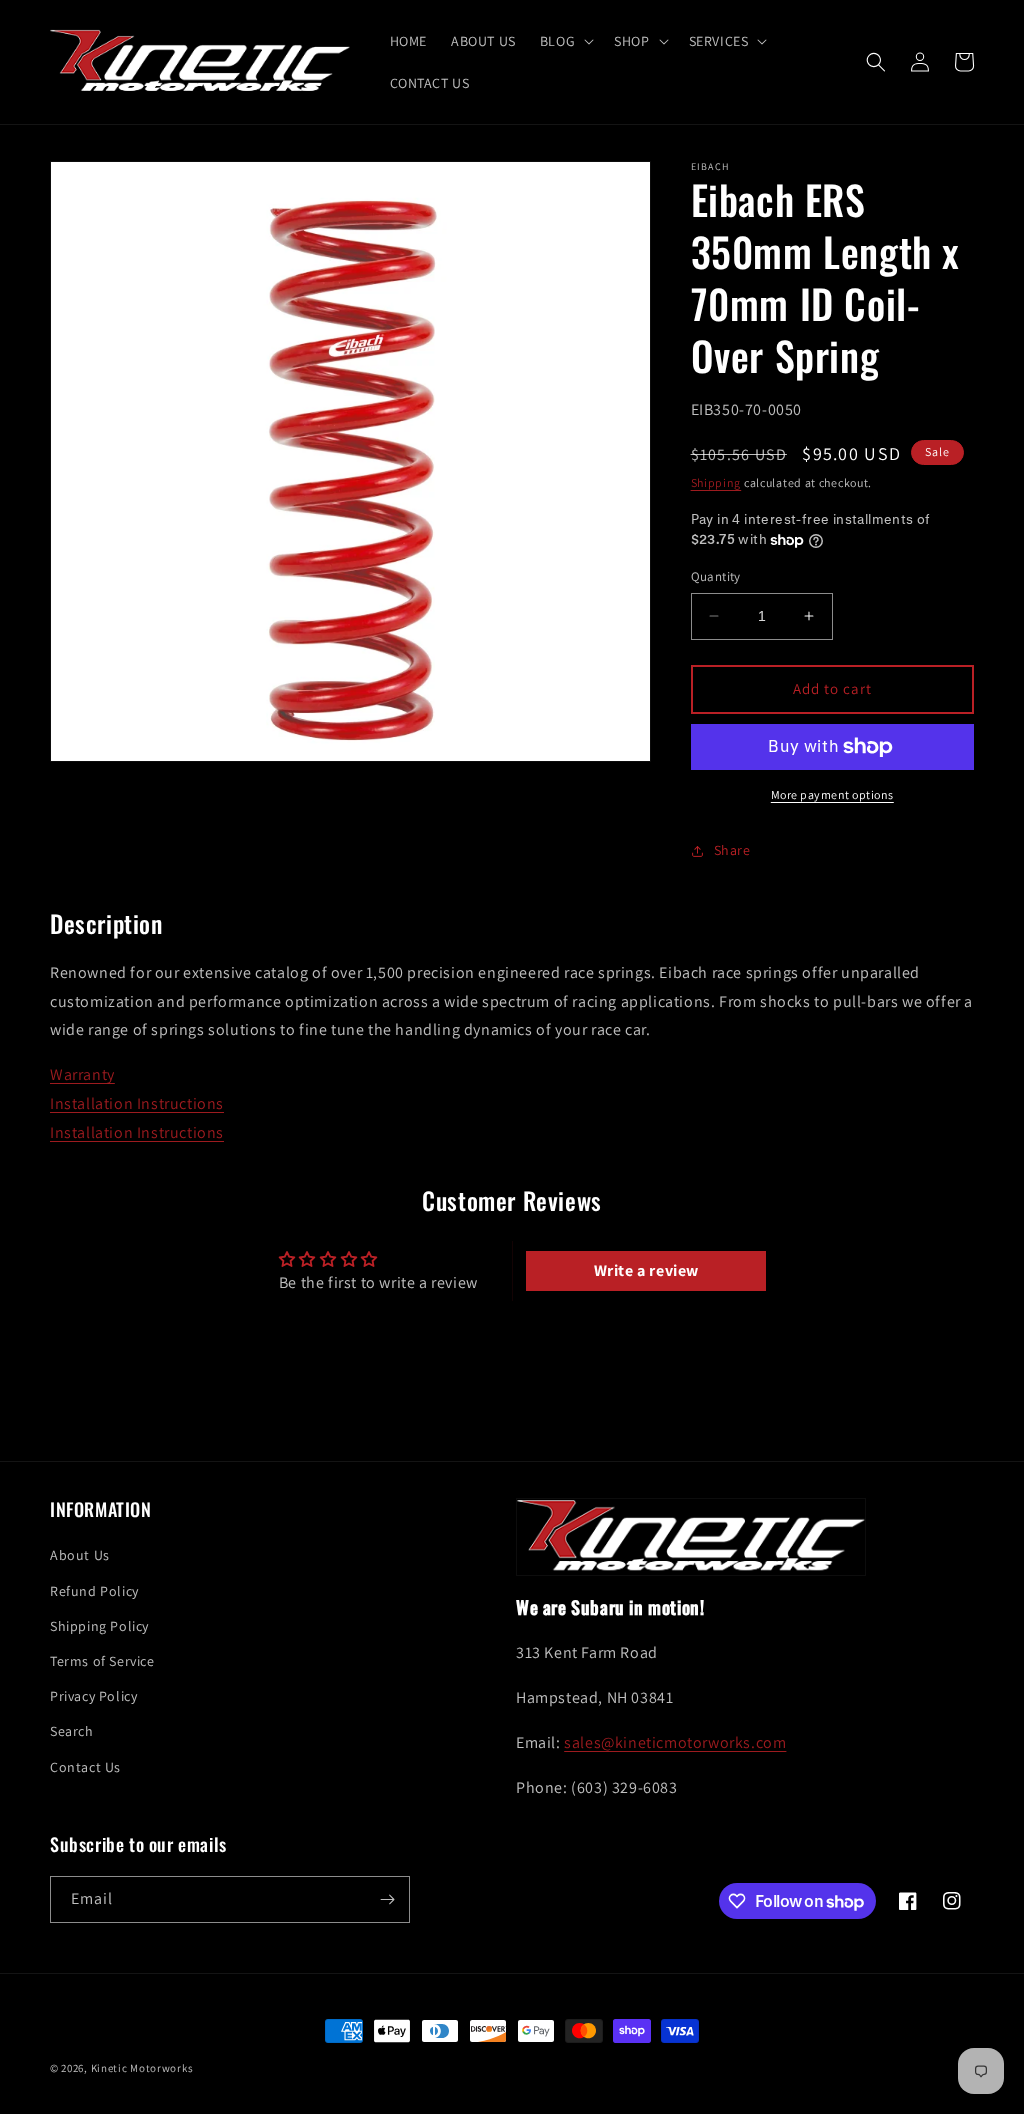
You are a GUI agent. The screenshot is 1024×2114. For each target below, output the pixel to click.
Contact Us (85, 1767)
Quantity (716, 576)
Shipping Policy (99, 1626)
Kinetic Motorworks (142, 2068)
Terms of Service (102, 1661)
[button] (565, 41)
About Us (80, 1555)
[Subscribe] (387, 1899)
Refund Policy (94, 1591)
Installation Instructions (137, 1103)
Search (72, 1731)
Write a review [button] (646, 1270)
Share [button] (732, 850)
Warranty (82, 1074)
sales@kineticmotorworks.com (675, 1742)
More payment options (832, 794)
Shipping (716, 482)
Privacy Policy (93, 1696)
